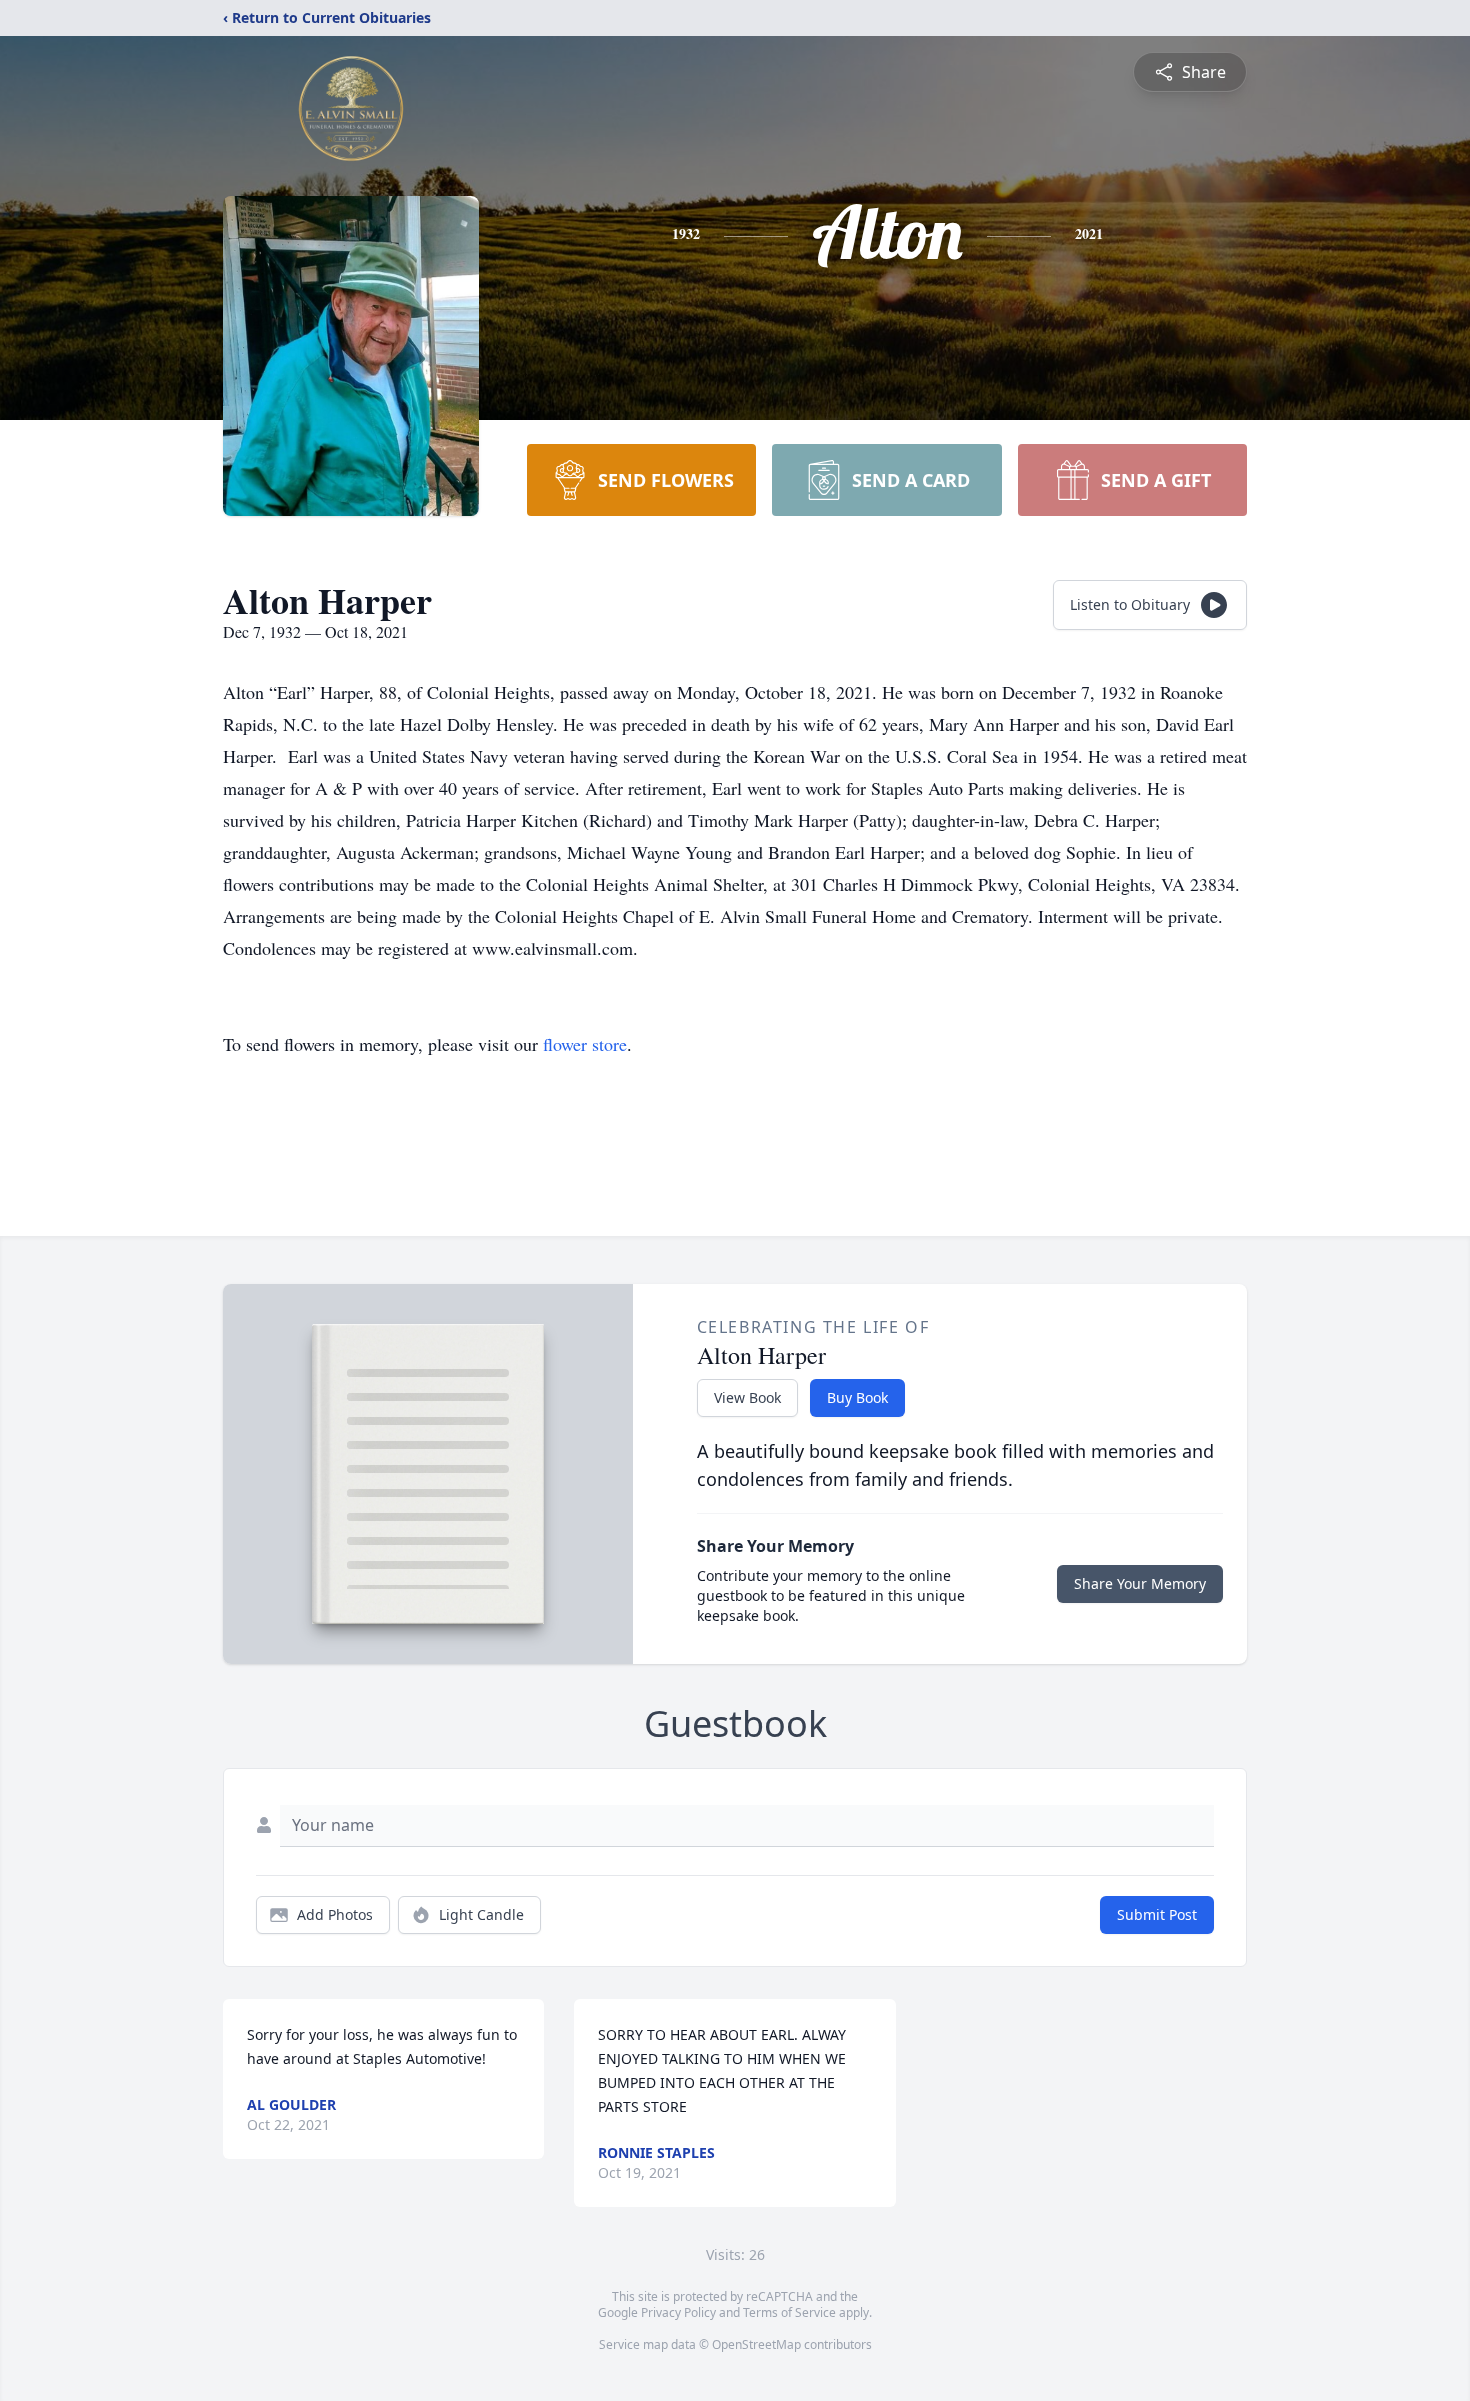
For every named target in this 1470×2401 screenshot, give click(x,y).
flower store (585, 1044)
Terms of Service (789, 2312)
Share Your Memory (1140, 1583)
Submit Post (1157, 1914)
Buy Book (857, 1397)
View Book (747, 1397)
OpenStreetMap (756, 2344)
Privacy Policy (678, 2312)
